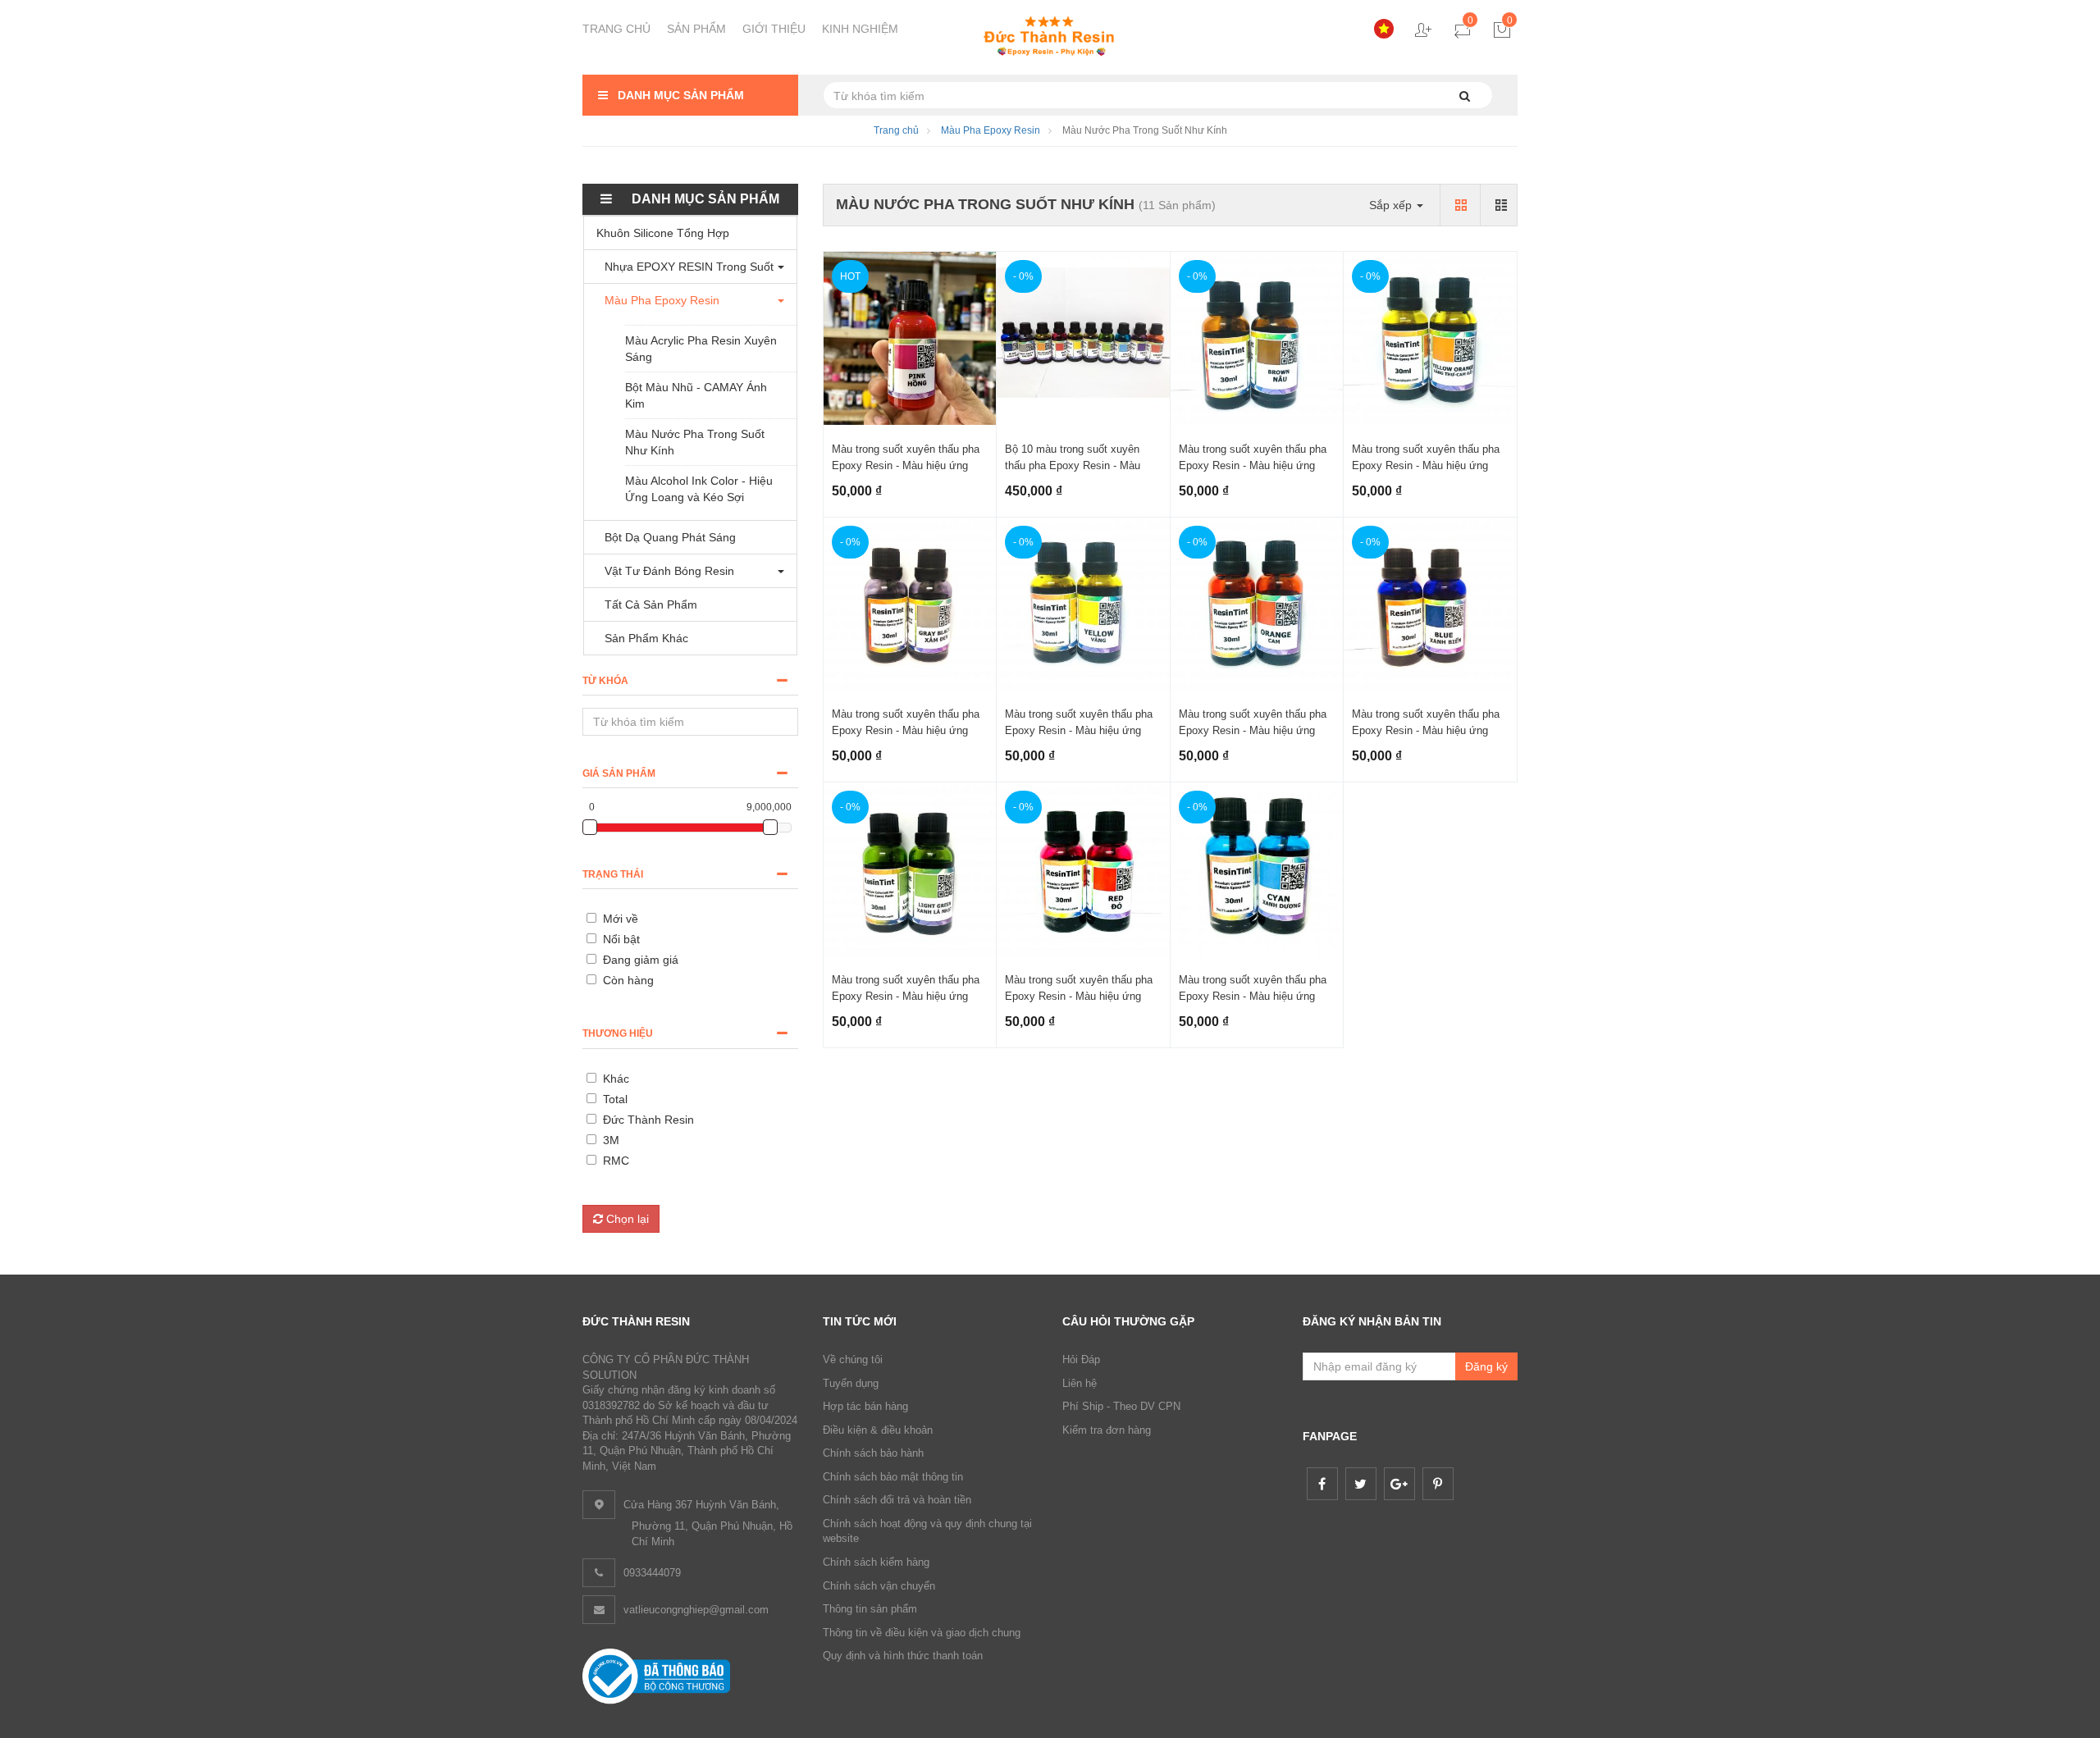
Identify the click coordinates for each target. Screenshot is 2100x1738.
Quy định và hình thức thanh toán (903, 1656)
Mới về (621, 919)
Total (615, 1099)
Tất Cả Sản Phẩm (651, 604)
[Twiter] (1361, 1484)
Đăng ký (1486, 1366)
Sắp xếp (1392, 205)
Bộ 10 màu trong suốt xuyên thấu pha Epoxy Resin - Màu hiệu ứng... (1073, 465)
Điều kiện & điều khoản (878, 1430)
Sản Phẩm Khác (646, 638)
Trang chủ (896, 130)
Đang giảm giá (641, 960)
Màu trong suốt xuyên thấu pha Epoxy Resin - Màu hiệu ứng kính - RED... (1079, 996)
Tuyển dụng (851, 1383)
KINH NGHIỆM (860, 29)
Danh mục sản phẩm (679, 95)
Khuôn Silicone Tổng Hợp (663, 233)
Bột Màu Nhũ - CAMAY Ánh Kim (696, 395)
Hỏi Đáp (1081, 1359)
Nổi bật (621, 939)
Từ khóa (605, 681)
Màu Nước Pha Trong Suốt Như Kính (695, 442)
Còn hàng (628, 980)
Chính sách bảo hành (873, 1453)
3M (611, 1140)
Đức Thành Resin (648, 1120)
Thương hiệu (618, 1033)
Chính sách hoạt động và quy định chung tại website (927, 1531)
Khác (616, 1079)
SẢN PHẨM (696, 29)
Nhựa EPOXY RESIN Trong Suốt (689, 267)
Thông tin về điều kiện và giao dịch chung (922, 1633)
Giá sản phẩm (619, 773)
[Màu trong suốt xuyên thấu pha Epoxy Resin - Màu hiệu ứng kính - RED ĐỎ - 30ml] (1083, 869)
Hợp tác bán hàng (865, 1406)
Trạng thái (613, 874)
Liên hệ (1080, 1383)
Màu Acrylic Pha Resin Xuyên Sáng (701, 349)
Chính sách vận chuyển (879, 1586)
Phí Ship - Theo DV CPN (1121, 1406)
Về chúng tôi (853, 1359)
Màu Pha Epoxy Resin (991, 130)
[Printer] (1438, 1484)
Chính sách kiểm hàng (876, 1562)
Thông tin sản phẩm (870, 1609)
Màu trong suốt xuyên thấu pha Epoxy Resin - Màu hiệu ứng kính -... (906, 465)
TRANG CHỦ (616, 29)
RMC (616, 1161)
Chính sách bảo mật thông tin (893, 1477)
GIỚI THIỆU (774, 29)
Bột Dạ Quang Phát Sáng (670, 537)
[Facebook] (1322, 1484)
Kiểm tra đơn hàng (1107, 1430)
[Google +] (1399, 1484)
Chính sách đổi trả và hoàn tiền (897, 1500)
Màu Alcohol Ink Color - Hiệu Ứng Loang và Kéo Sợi (699, 489)
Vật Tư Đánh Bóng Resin (669, 571)
